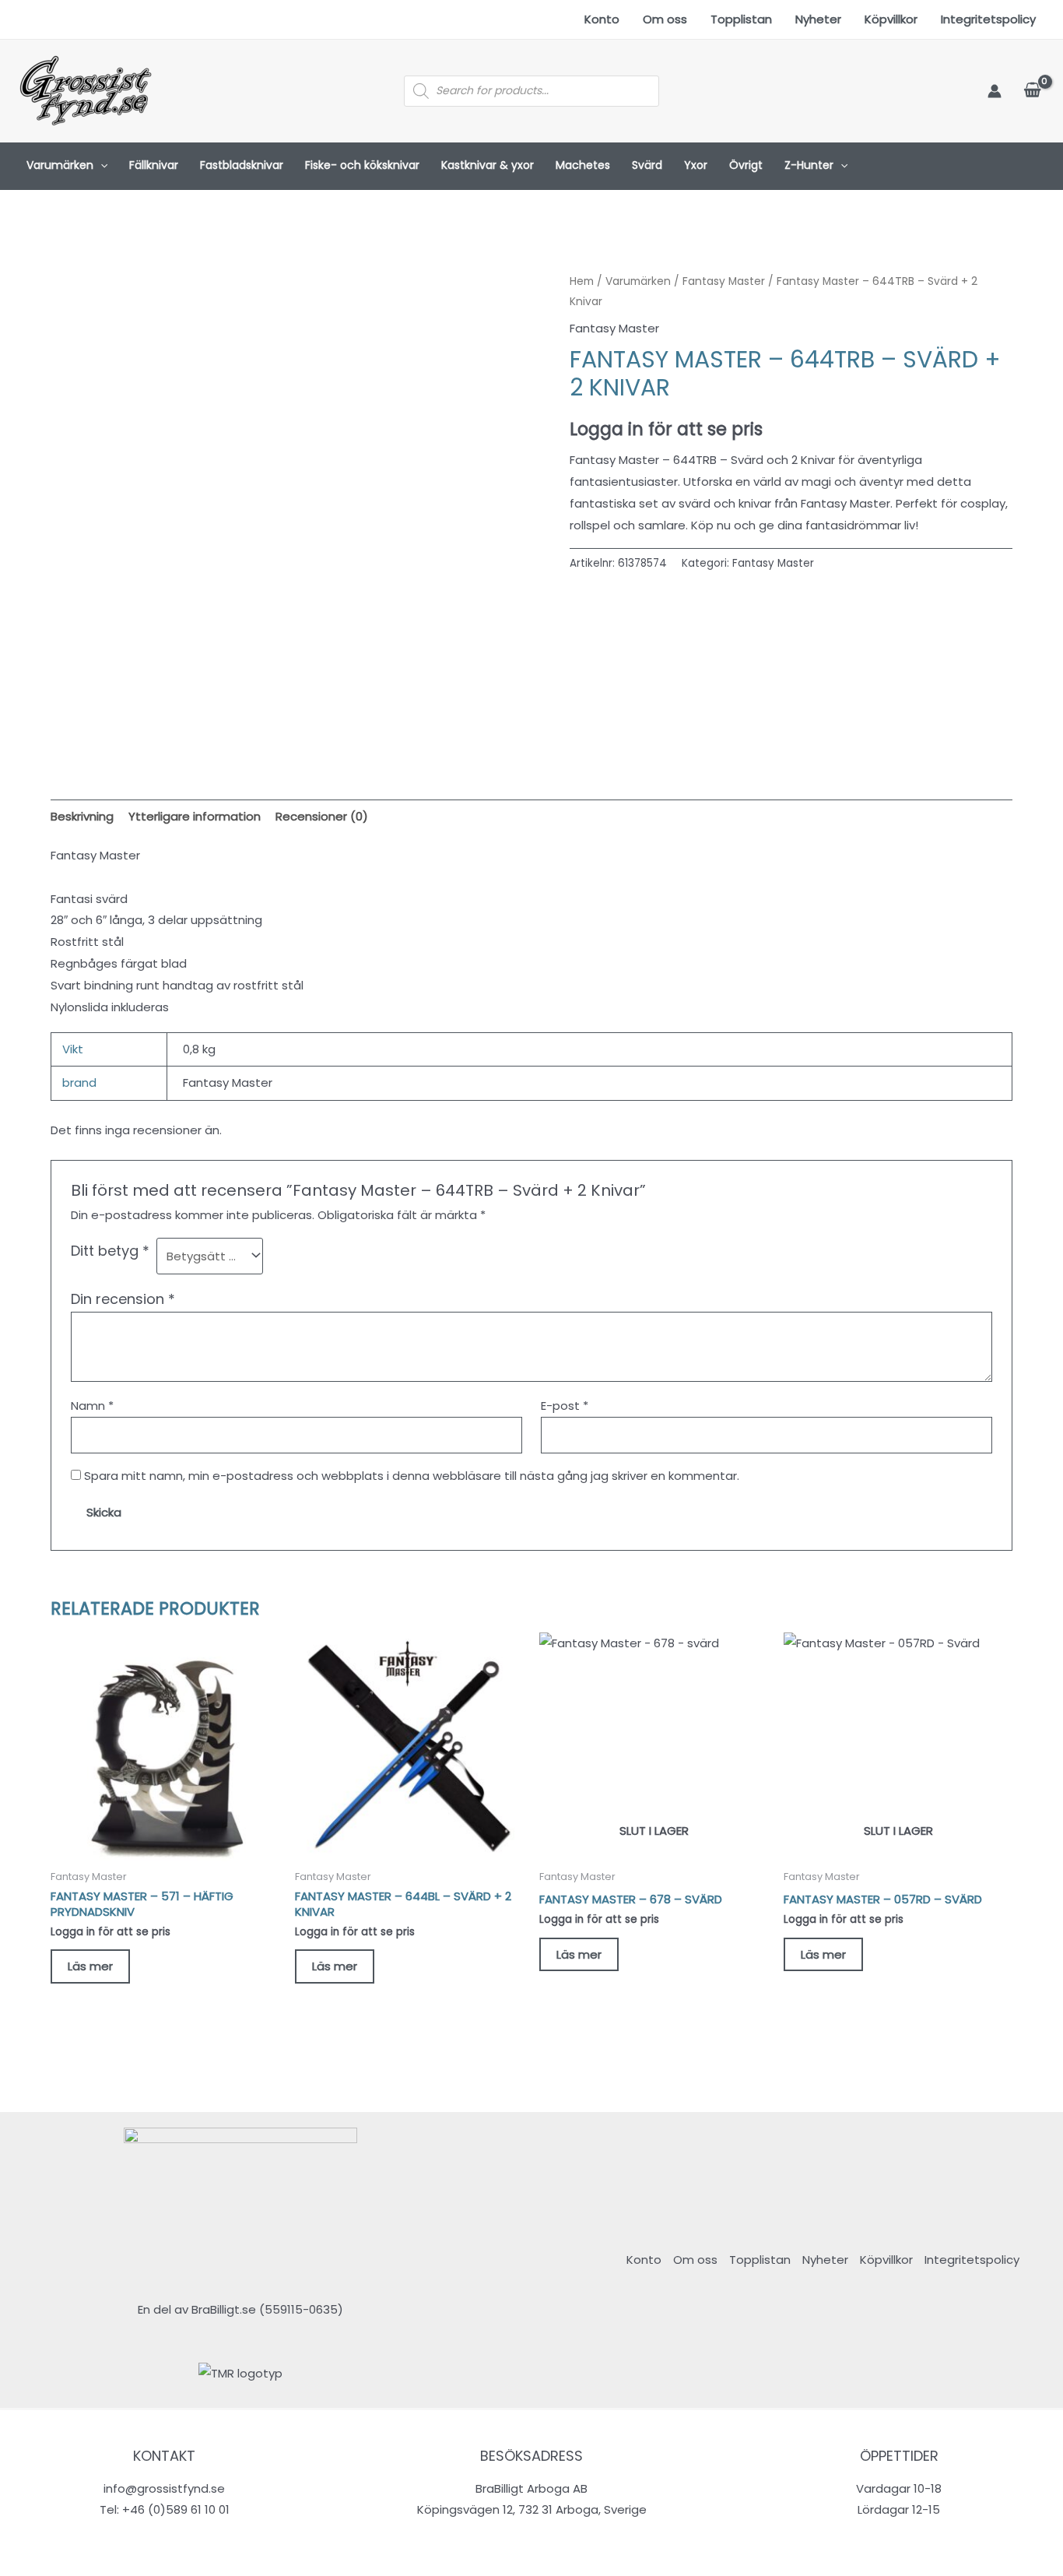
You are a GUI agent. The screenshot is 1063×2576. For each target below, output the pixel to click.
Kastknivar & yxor (488, 165)
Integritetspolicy (988, 19)
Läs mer (90, 1966)
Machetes (583, 165)
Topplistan (741, 19)
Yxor (696, 165)
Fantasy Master (724, 281)
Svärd (647, 165)
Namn (92, 1406)
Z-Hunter (809, 165)
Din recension (123, 1299)
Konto (602, 19)
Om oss (665, 19)
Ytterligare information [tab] (195, 816)
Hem (582, 281)
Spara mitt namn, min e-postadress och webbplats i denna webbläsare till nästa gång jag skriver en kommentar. (412, 1476)
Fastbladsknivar (242, 165)
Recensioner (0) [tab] (322, 816)
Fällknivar (154, 165)
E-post (565, 1406)
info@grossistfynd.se (164, 2488)
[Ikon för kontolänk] (995, 91)
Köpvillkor (891, 19)
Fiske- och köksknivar (362, 165)
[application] (100, 166)
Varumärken (60, 165)
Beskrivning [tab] (82, 816)
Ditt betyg (110, 1251)
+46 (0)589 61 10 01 (176, 2509)
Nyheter (818, 19)
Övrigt (746, 165)
